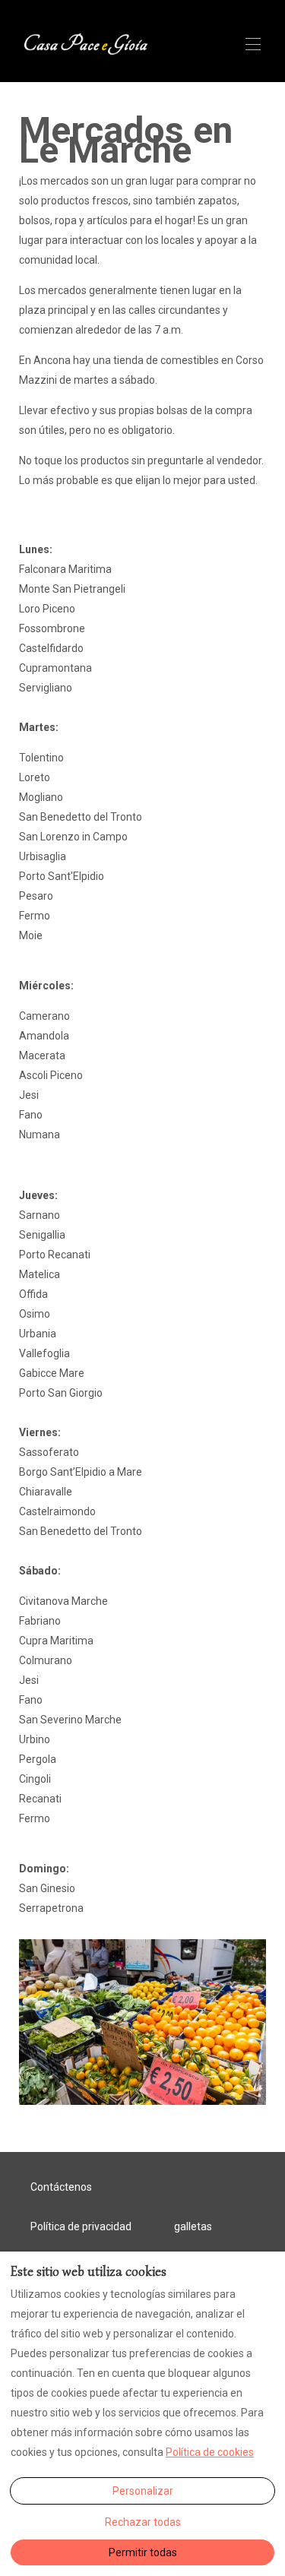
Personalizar (143, 2491)
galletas (193, 2226)
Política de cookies (210, 2452)
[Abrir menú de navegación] (253, 44)
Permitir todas (143, 2552)
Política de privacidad (81, 2226)
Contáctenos (61, 2187)
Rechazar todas (143, 2522)
